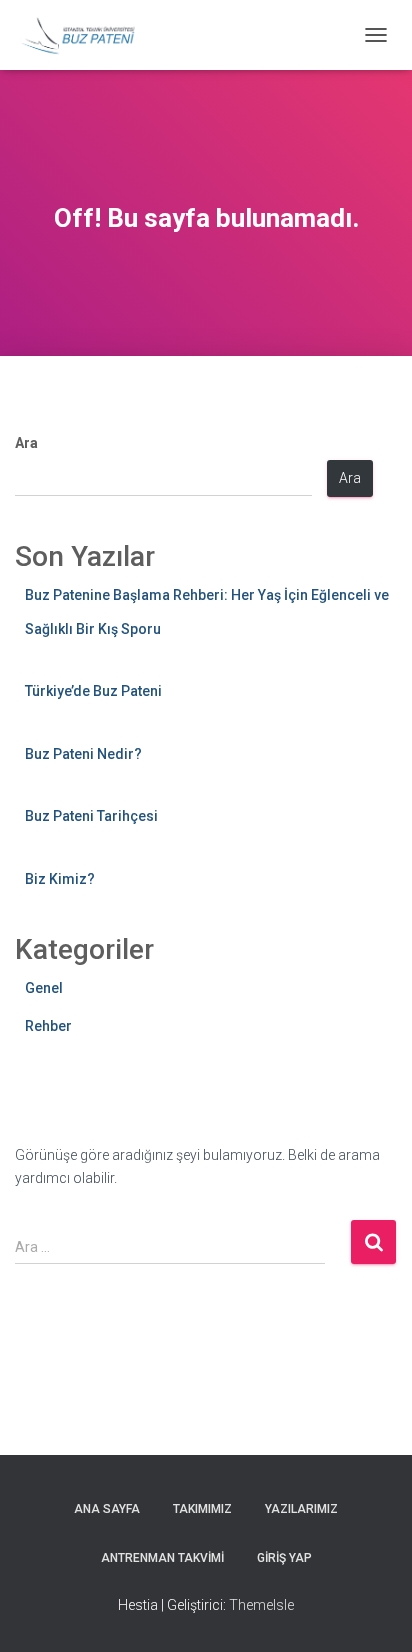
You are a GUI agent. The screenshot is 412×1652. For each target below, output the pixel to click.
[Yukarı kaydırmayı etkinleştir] (372, 1612)
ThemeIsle (261, 1605)
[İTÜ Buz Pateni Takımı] (85, 35)
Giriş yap (284, 1558)
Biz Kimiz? (60, 879)
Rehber (48, 1026)
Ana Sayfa (107, 1509)
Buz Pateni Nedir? (83, 754)
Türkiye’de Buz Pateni (93, 691)
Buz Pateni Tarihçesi (91, 816)
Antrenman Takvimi (162, 1558)
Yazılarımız (301, 1509)
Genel (44, 988)
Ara (26, 443)
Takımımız (202, 1509)
